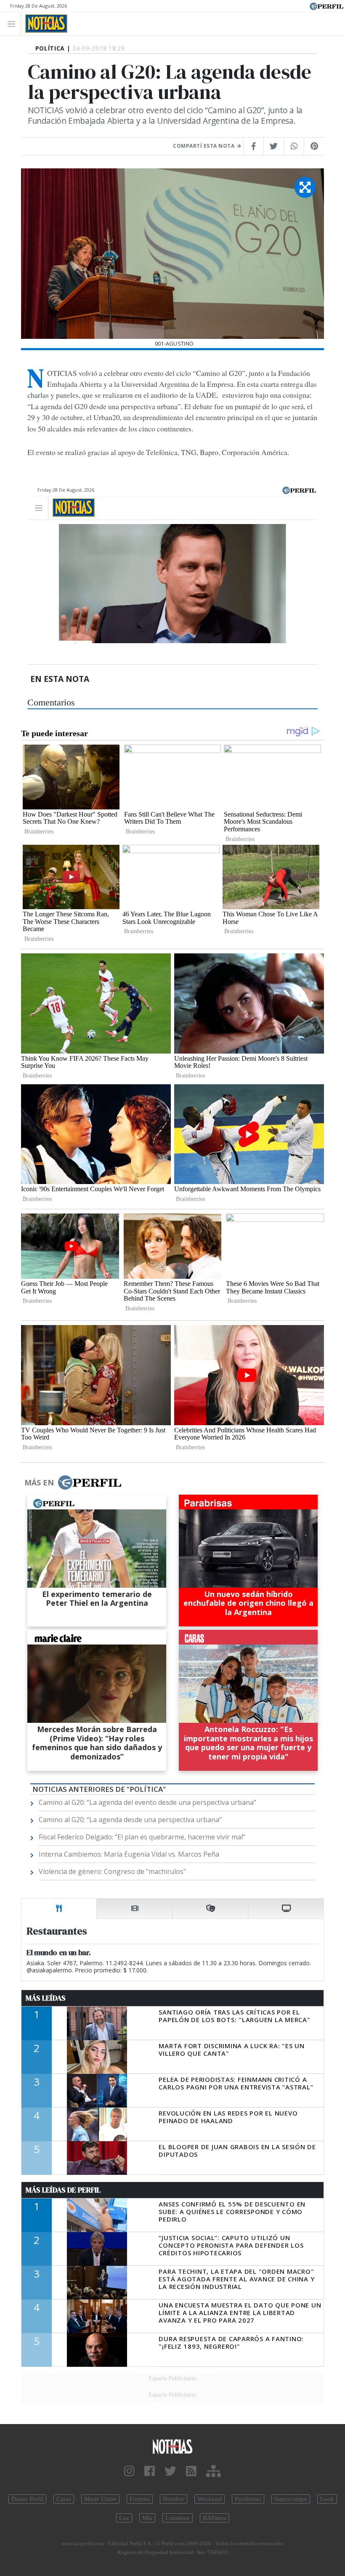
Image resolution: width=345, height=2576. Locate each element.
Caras (64, 2499)
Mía (147, 2518)
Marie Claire (100, 2499)
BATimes (215, 2518)
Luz (124, 2518)
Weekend (210, 2499)
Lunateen (178, 2518)
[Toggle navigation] (14, 23)
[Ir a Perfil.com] (326, 5)
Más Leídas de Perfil (63, 2190)
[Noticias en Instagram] (129, 2471)
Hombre (174, 2499)
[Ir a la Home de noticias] (172, 2446)
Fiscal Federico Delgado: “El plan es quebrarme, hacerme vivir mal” (142, 1837)
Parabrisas (248, 2499)
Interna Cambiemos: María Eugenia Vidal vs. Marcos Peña (129, 1854)
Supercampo (291, 2499)
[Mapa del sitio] (214, 2471)
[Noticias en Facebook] (150, 2471)
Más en (39, 1482)
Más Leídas (46, 1998)
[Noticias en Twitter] (170, 2471)
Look (327, 2499)
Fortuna (140, 2499)
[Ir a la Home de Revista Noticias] (44, 24)
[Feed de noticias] (191, 2471)
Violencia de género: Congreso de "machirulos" (112, 1871)
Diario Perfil (27, 2499)
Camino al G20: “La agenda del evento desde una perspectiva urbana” (147, 1802)
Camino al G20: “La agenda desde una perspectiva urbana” (130, 1820)
